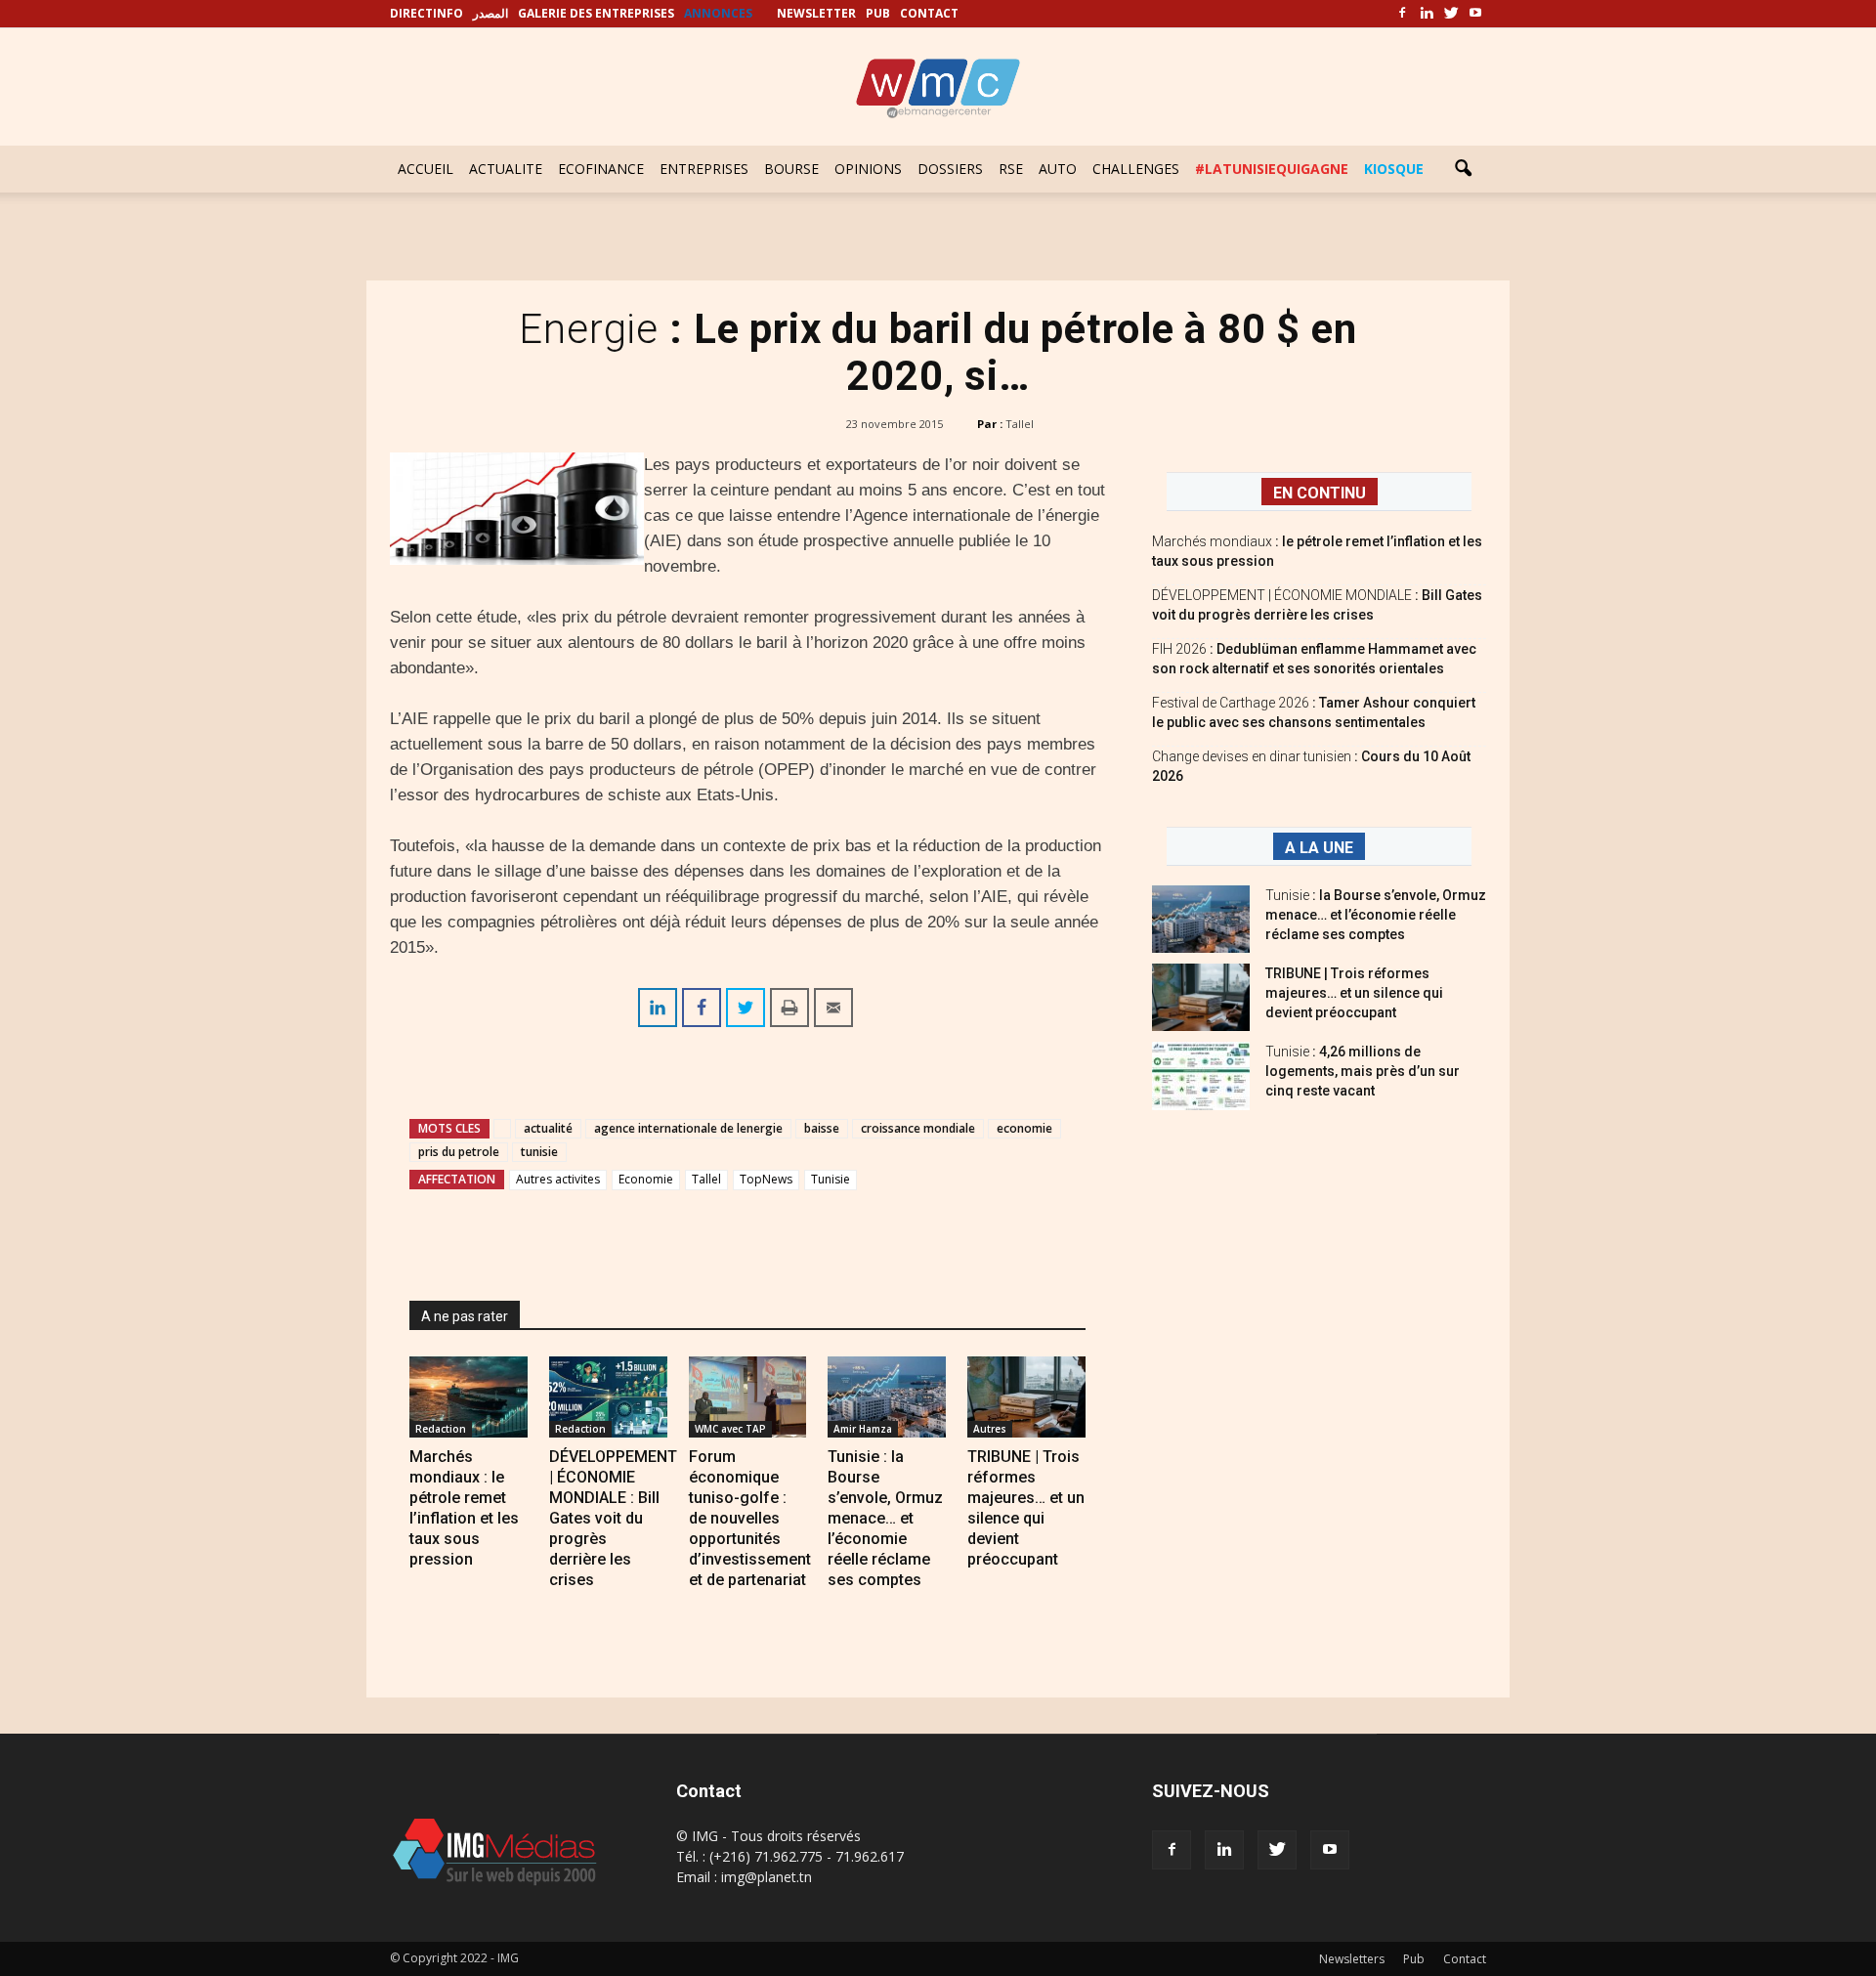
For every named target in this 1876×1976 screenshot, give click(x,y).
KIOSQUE (1394, 169)
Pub (1414, 1959)
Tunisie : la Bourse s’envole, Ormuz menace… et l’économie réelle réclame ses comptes (885, 1518)
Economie (646, 1179)
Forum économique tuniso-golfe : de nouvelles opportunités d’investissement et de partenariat (750, 1518)
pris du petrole (459, 1152)
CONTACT (929, 13)
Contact (1465, 1959)
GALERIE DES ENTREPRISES (596, 13)
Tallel (1020, 424)
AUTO (1058, 169)
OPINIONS (868, 169)
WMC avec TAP (730, 1429)
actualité (548, 1128)
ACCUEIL (426, 169)
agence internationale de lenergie (688, 1128)
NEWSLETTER (816, 13)
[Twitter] (1451, 14)
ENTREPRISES (704, 169)
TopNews (766, 1179)
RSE (1011, 169)
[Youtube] (1475, 14)
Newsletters (1352, 1959)
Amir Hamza (863, 1429)
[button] (1463, 169)
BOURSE (791, 169)
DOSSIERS (950, 169)
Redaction (441, 1429)
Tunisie (831, 1179)
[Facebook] (1402, 14)
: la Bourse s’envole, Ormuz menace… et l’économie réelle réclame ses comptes (1376, 915)
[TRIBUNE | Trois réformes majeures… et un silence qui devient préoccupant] (1026, 1397)
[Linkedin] (1427, 14)
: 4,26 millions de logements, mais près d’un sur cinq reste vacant (1363, 1071)
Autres (990, 1429)
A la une (1319, 848)
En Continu (1320, 493)
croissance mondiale (918, 1128)
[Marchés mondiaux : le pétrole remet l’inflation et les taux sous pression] (469, 1397)
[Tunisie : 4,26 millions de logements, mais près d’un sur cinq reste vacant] (1201, 1076)
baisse (822, 1128)
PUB (878, 13)
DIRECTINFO (426, 13)
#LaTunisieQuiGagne (1272, 169)
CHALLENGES (1136, 169)
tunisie (539, 1152)
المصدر (490, 13)
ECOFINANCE (601, 169)
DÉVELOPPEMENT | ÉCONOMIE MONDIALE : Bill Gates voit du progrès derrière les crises (613, 1518)
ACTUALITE (506, 169)
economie (1024, 1128)
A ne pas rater (465, 1316)
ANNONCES (718, 13)
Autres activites (558, 1179)
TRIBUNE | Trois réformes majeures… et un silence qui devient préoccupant (1354, 993)
